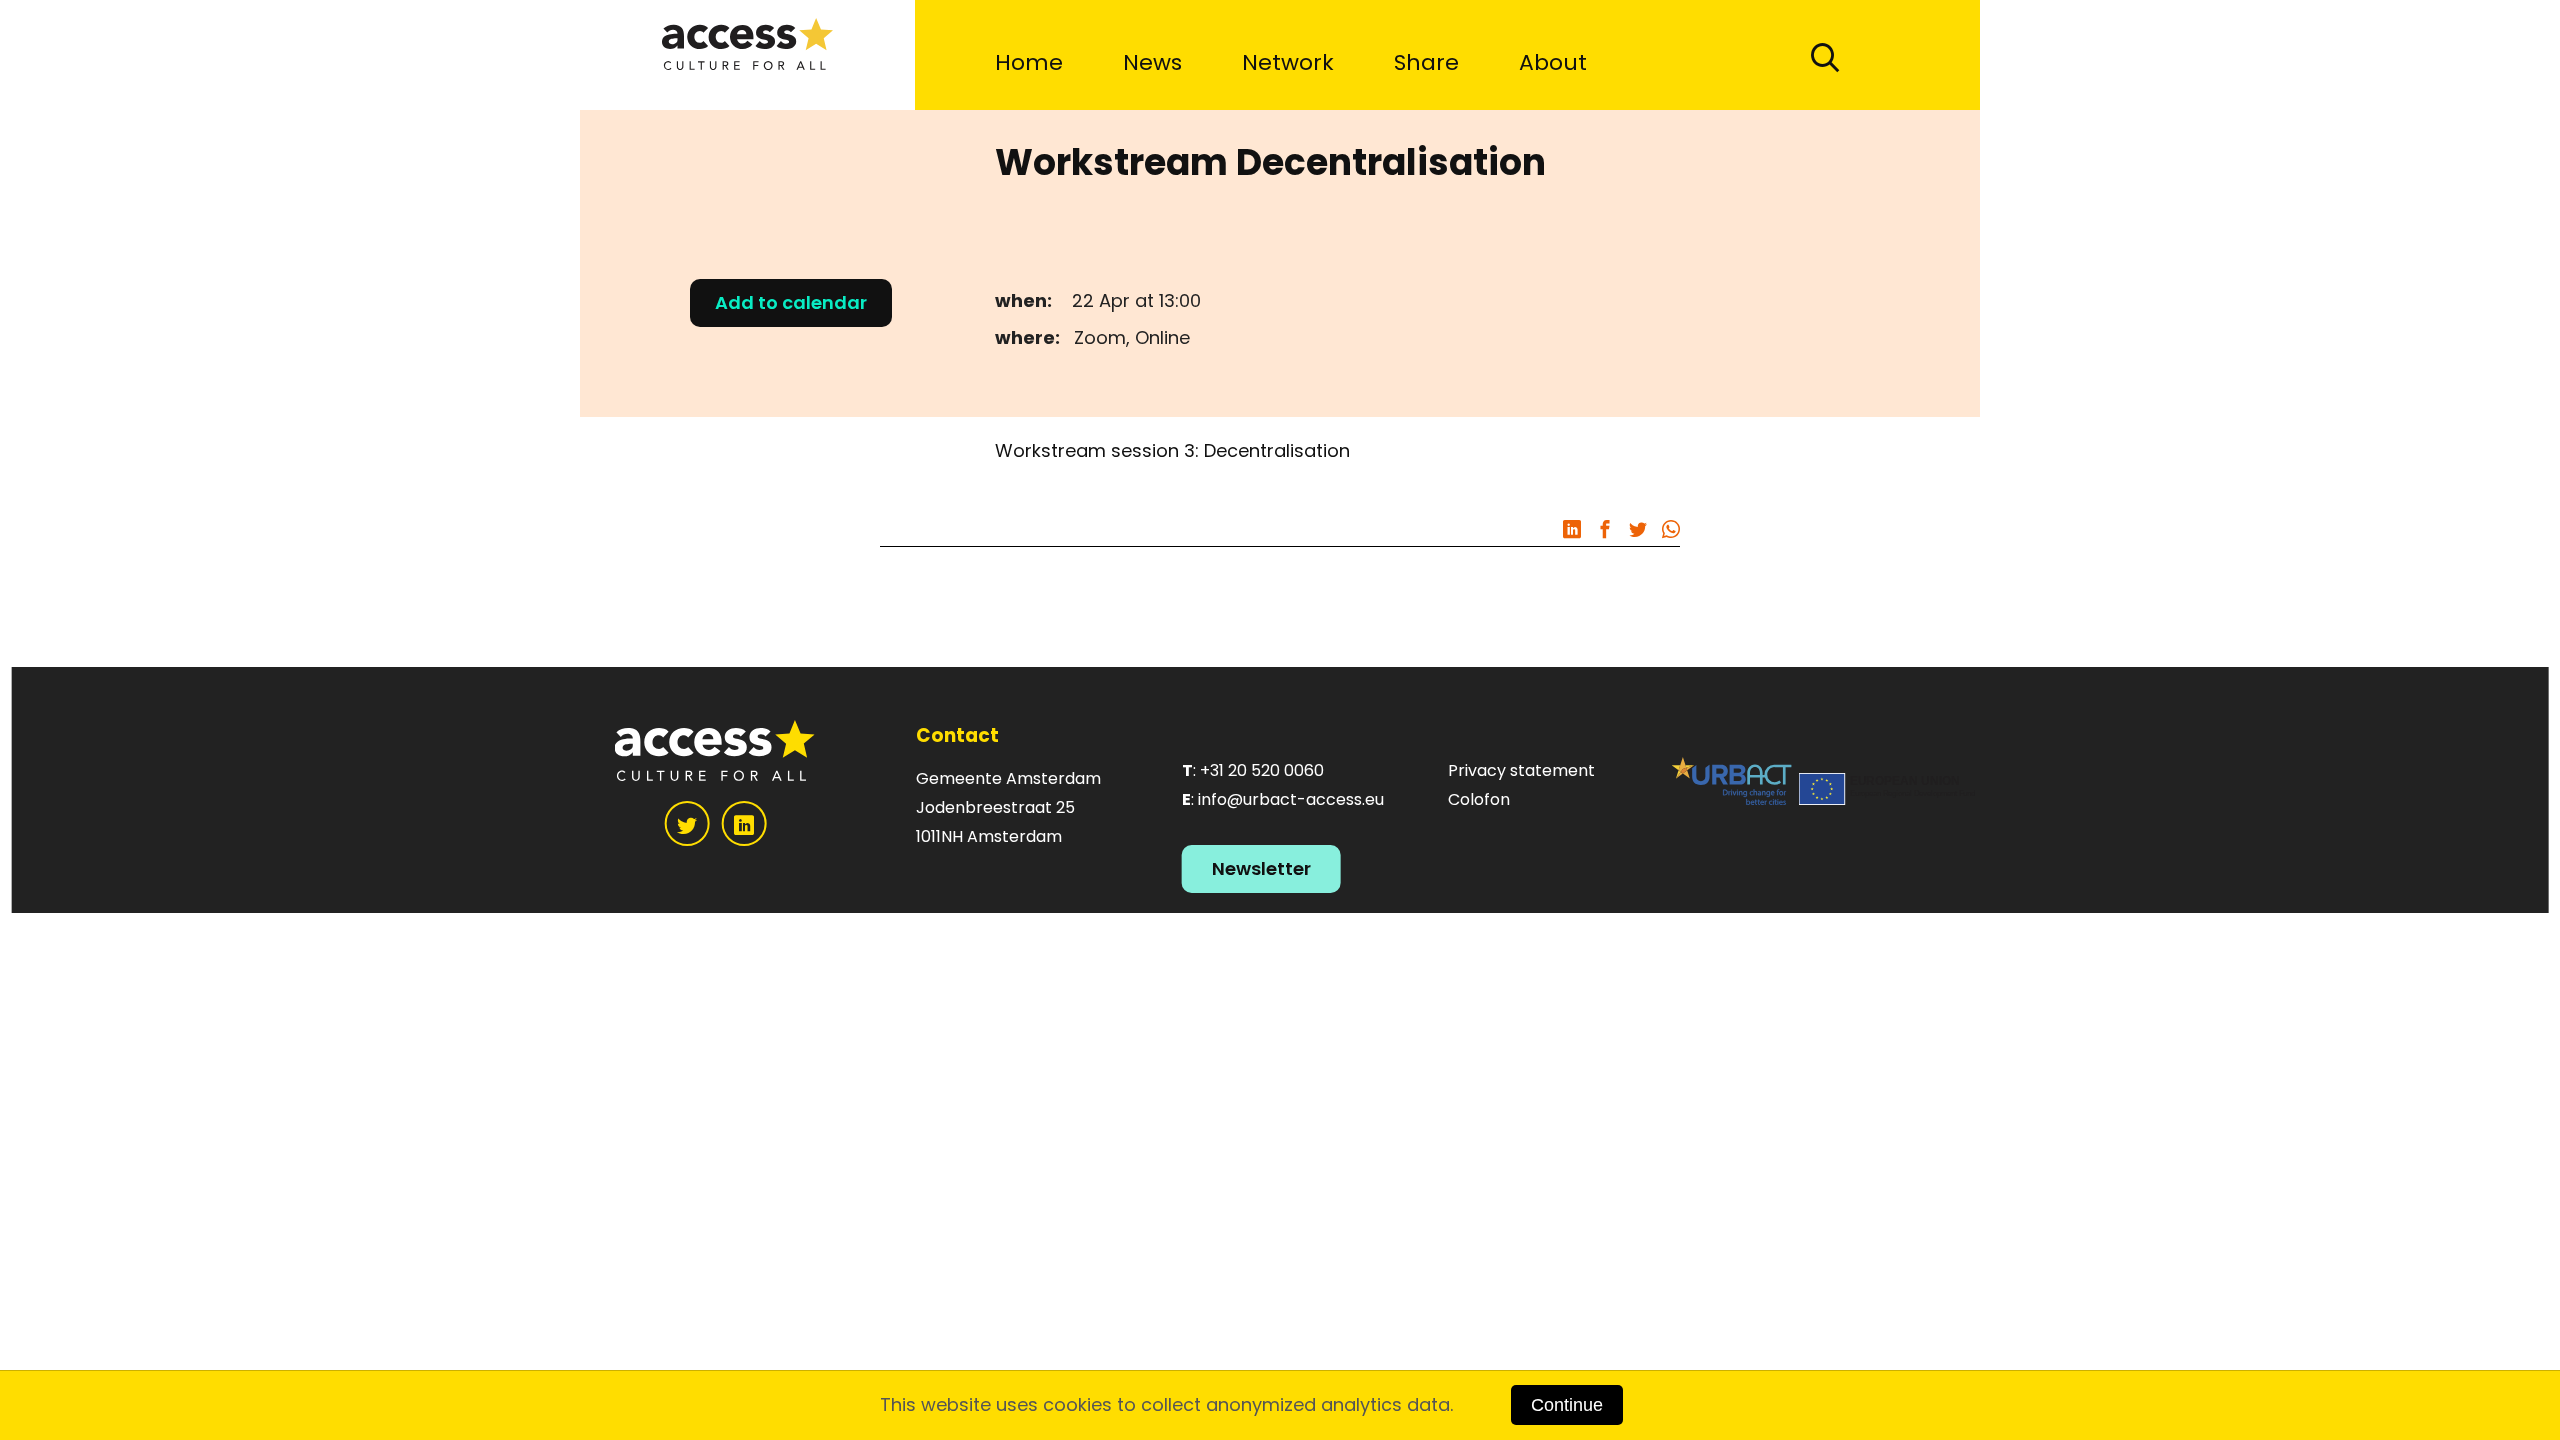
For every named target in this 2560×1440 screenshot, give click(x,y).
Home (1029, 62)
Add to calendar (791, 302)
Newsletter (1261, 868)
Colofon (1479, 799)
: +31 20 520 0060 (1253, 770)
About (1553, 62)
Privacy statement (1521, 770)
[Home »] (747, 55)
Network (1288, 62)
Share (1426, 62)
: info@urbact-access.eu (1283, 799)
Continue (1567, 1405)
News (1152, 62)
